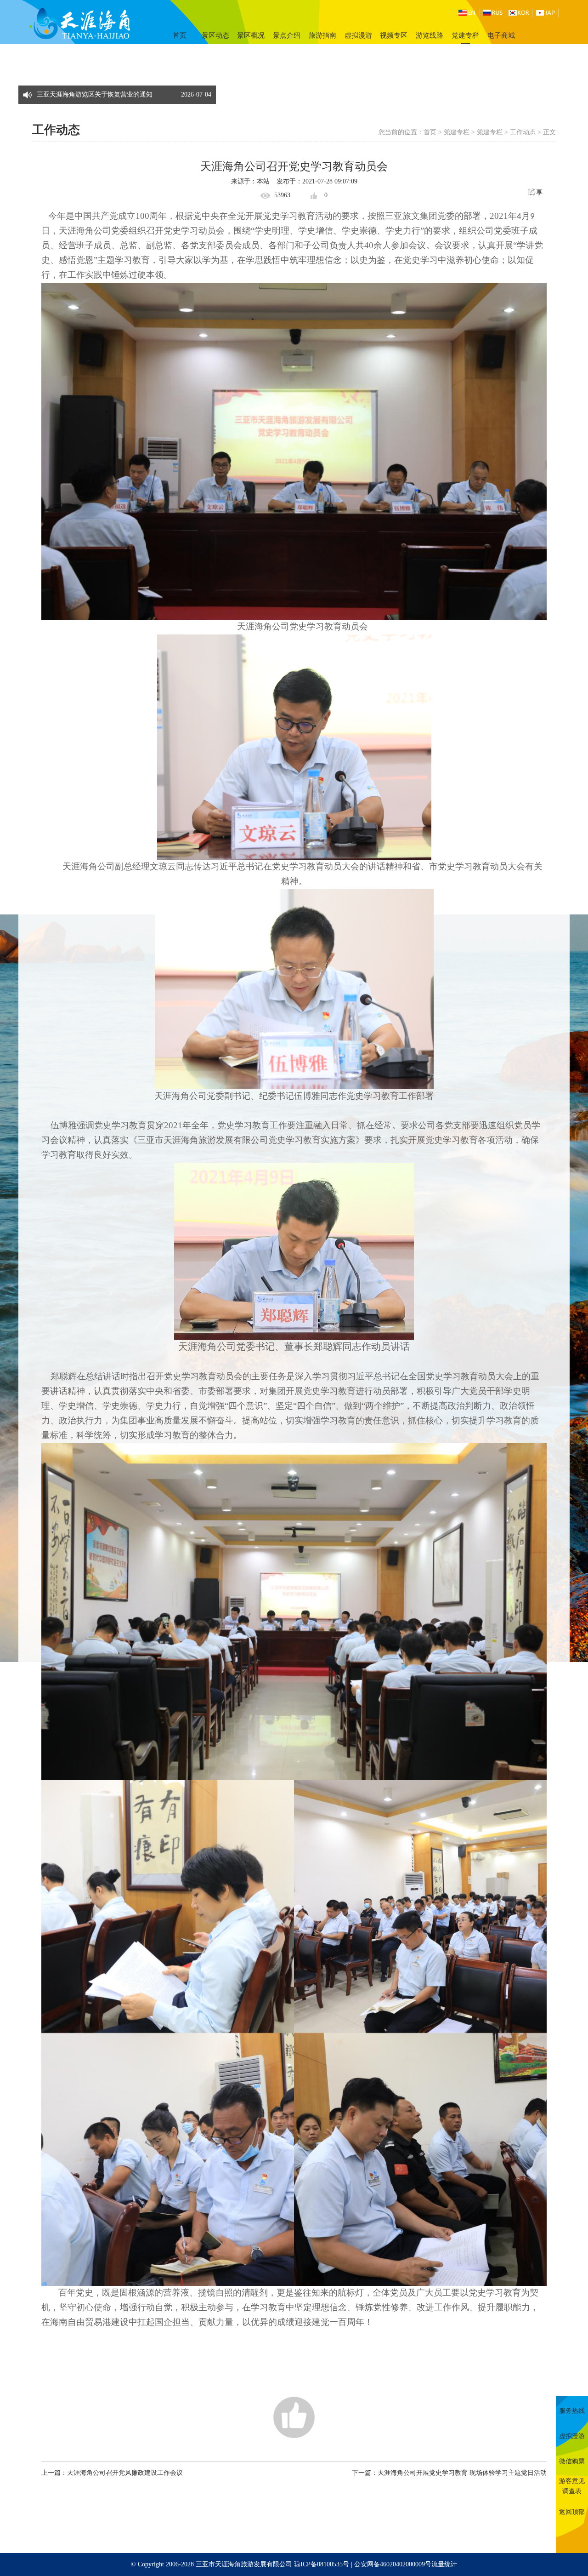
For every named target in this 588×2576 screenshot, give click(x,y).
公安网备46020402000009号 (393, 2564)
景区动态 (215, 35)
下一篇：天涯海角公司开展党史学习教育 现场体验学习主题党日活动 (449, 2473)
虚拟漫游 (358, 35)
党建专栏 (465, 35)
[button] (207, 90)
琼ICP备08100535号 (322, 2564)
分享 (536, 192)
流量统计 (444, 2564)
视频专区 (394, 35)
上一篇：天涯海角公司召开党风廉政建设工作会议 (112, 2473)
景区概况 (251, 35)
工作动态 (523, 132)
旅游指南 (322, 35)
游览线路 (430, 35)
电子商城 (501, 35)
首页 (180, 35)
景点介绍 (287, 35)
